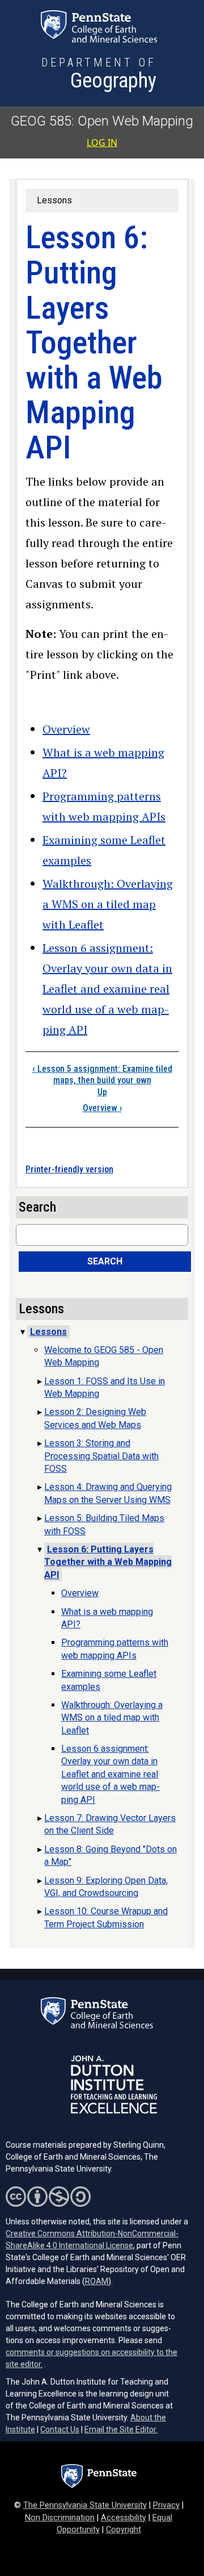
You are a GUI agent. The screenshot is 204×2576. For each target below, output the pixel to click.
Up (102, 1092)
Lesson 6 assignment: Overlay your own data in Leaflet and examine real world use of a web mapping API (107, 989)
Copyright (124, 2530)
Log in (102, 143)
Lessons (54, 200)
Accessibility (124, 2518)
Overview (66, 729)
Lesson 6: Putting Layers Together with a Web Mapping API (108, 1562)
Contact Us (60, 2429)
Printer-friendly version (69, 1169)
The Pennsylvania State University (85, 2505)
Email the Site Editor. (121, 2429)
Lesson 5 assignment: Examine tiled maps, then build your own (102, 1075)
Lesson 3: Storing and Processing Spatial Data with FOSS (101, 1456)
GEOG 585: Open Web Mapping (102, 121)
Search (105, 1261)
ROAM (97, 2281)
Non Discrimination (60, 2518)
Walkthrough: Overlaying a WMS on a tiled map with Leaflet (108, 904)
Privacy (166, 2505)
